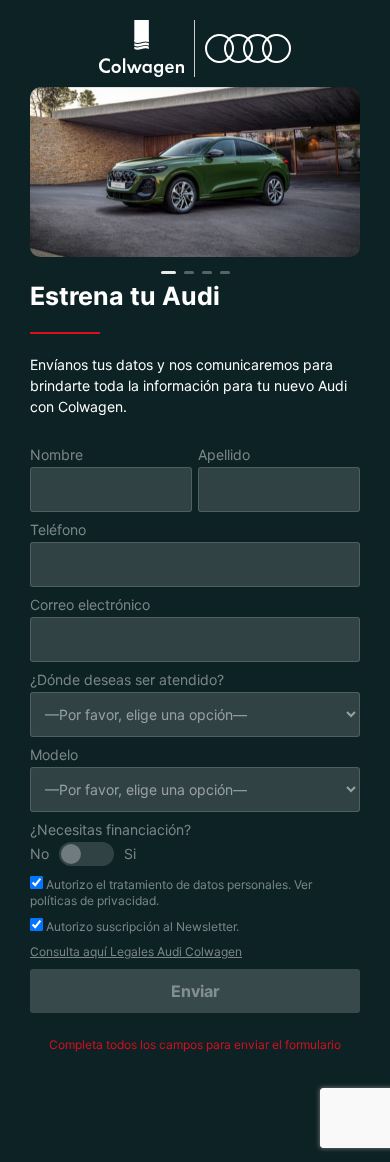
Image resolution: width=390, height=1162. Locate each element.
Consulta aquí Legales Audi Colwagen (136, 951)
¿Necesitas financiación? (110, 829)
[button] (168, 272)
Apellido (224, 454)
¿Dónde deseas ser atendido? (127, 679)
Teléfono (58, 529)
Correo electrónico (90, 604)
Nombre (56, 454)
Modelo (54, 754)
